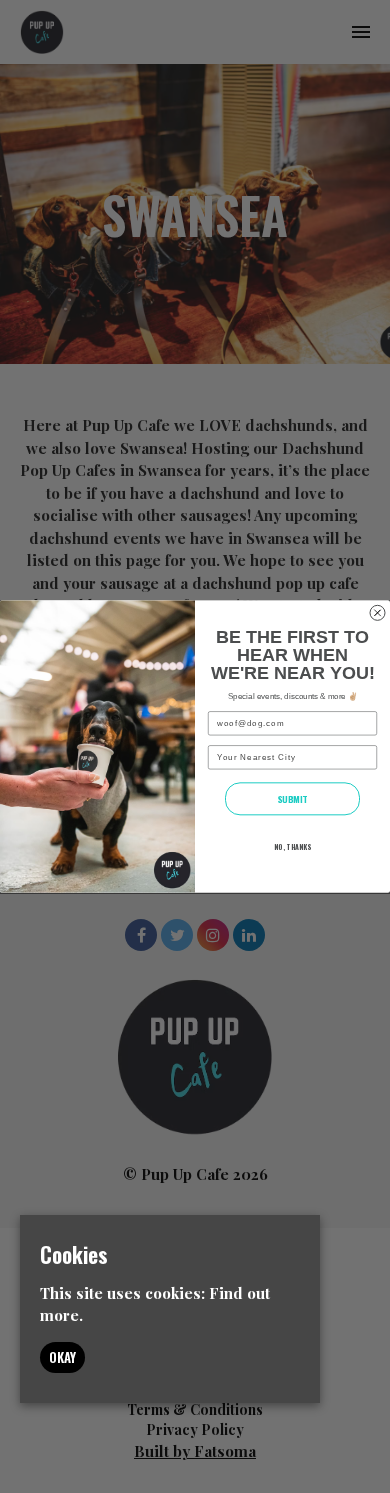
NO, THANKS (292, 846)
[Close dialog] (377, 612)
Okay (62, 1357)
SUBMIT (293, 798)
